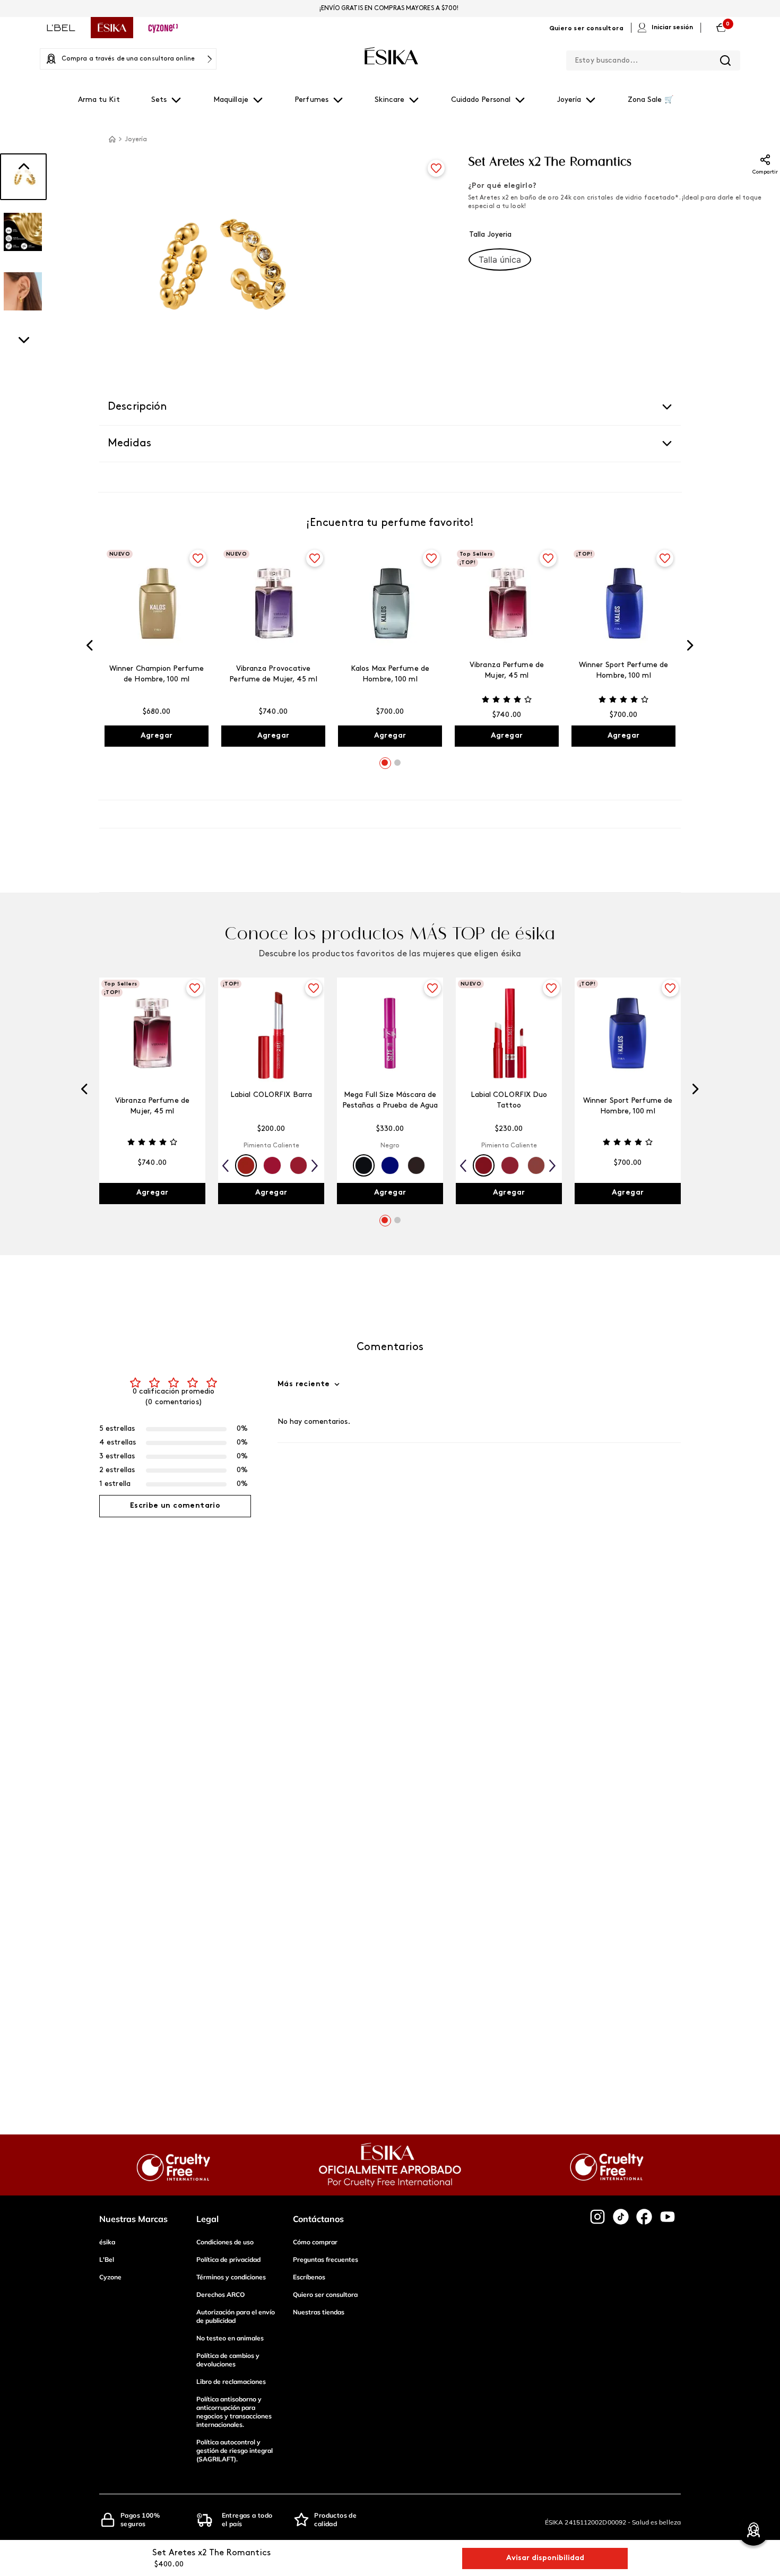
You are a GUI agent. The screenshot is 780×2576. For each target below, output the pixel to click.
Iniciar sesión (672, 28)
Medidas (129, 444)
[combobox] (653, 58)
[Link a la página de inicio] (112, 139)
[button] (500, 260)
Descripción (138, 407)
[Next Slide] (690, 647)
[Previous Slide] (90, 647)
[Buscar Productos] (725, 60)
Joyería (136, 140)
